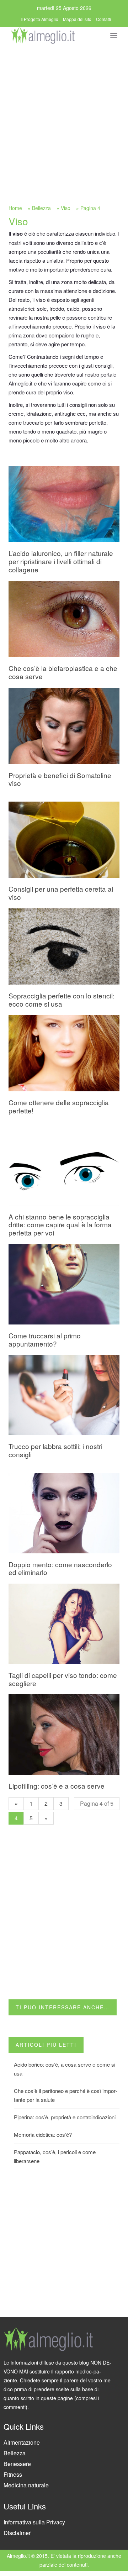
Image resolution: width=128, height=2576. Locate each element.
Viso (66, 208)
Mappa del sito (77, 19)
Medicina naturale (26, 2485)
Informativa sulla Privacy (34, 2522)
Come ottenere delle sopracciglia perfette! (59, 1106)
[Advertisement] (64, 113)
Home (15, 208)
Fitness (13, 2474)
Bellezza (41, 208)
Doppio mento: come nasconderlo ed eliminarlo (60, 1568)
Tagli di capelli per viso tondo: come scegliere (63, 1679)
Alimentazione (22, 2442)
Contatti (103, 19)
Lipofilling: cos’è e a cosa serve (57, 1786)
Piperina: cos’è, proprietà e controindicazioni (65, 2117)
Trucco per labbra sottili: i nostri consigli (55, 1450)
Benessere (17, 2464)
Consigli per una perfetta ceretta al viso (61, 893)
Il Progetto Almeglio (39, 19)
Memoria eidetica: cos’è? (43, 2134)
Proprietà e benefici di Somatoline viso (60, 779)
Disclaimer (17, 2533)
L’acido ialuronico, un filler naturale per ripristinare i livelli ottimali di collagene (61, 561)
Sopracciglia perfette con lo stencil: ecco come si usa (62, 1000)
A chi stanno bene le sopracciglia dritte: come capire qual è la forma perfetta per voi (60, 1225)
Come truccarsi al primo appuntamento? (45, 1339)
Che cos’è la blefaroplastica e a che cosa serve (63, 672)
